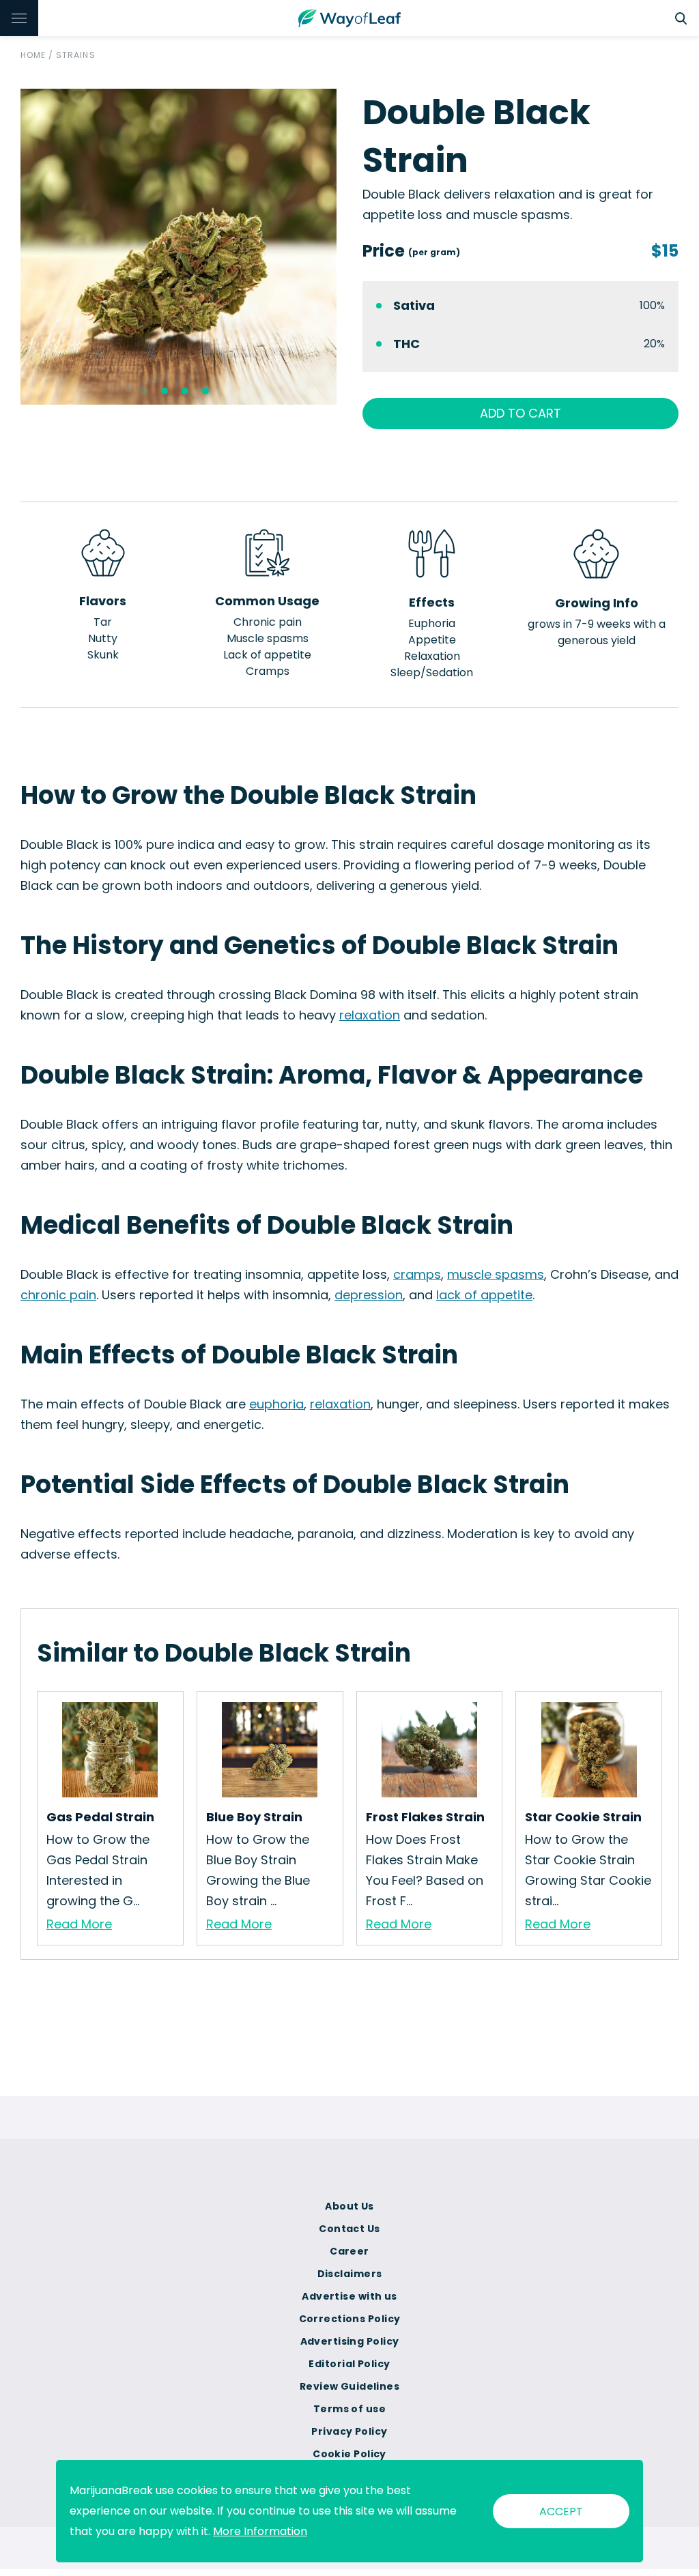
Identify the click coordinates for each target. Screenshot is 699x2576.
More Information (260, 2531)
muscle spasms (496, 1274)
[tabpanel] (179, 247)
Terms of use (349, 2409)
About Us (349, 2206)
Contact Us (349, 2229)
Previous (10, 247)
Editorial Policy (349, 2364)
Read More (79, 1924)
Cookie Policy (349, 2454)
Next (347, 247)
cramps (417, 1274)
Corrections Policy (350, 2319)
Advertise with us (349, 2296)
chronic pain (58, 1295)
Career (349, 2251)
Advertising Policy (350, 2341)
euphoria (276, 1404)
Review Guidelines (349, 2386)
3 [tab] (185, 391)
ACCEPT (561, 2512)
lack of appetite (484, 1295)
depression (369, 1295)
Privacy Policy (349, 2431)
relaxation (370, 1015)
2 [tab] (165, 391)
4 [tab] (205, 391)
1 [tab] (144, 391)
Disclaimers (350, 2274)
